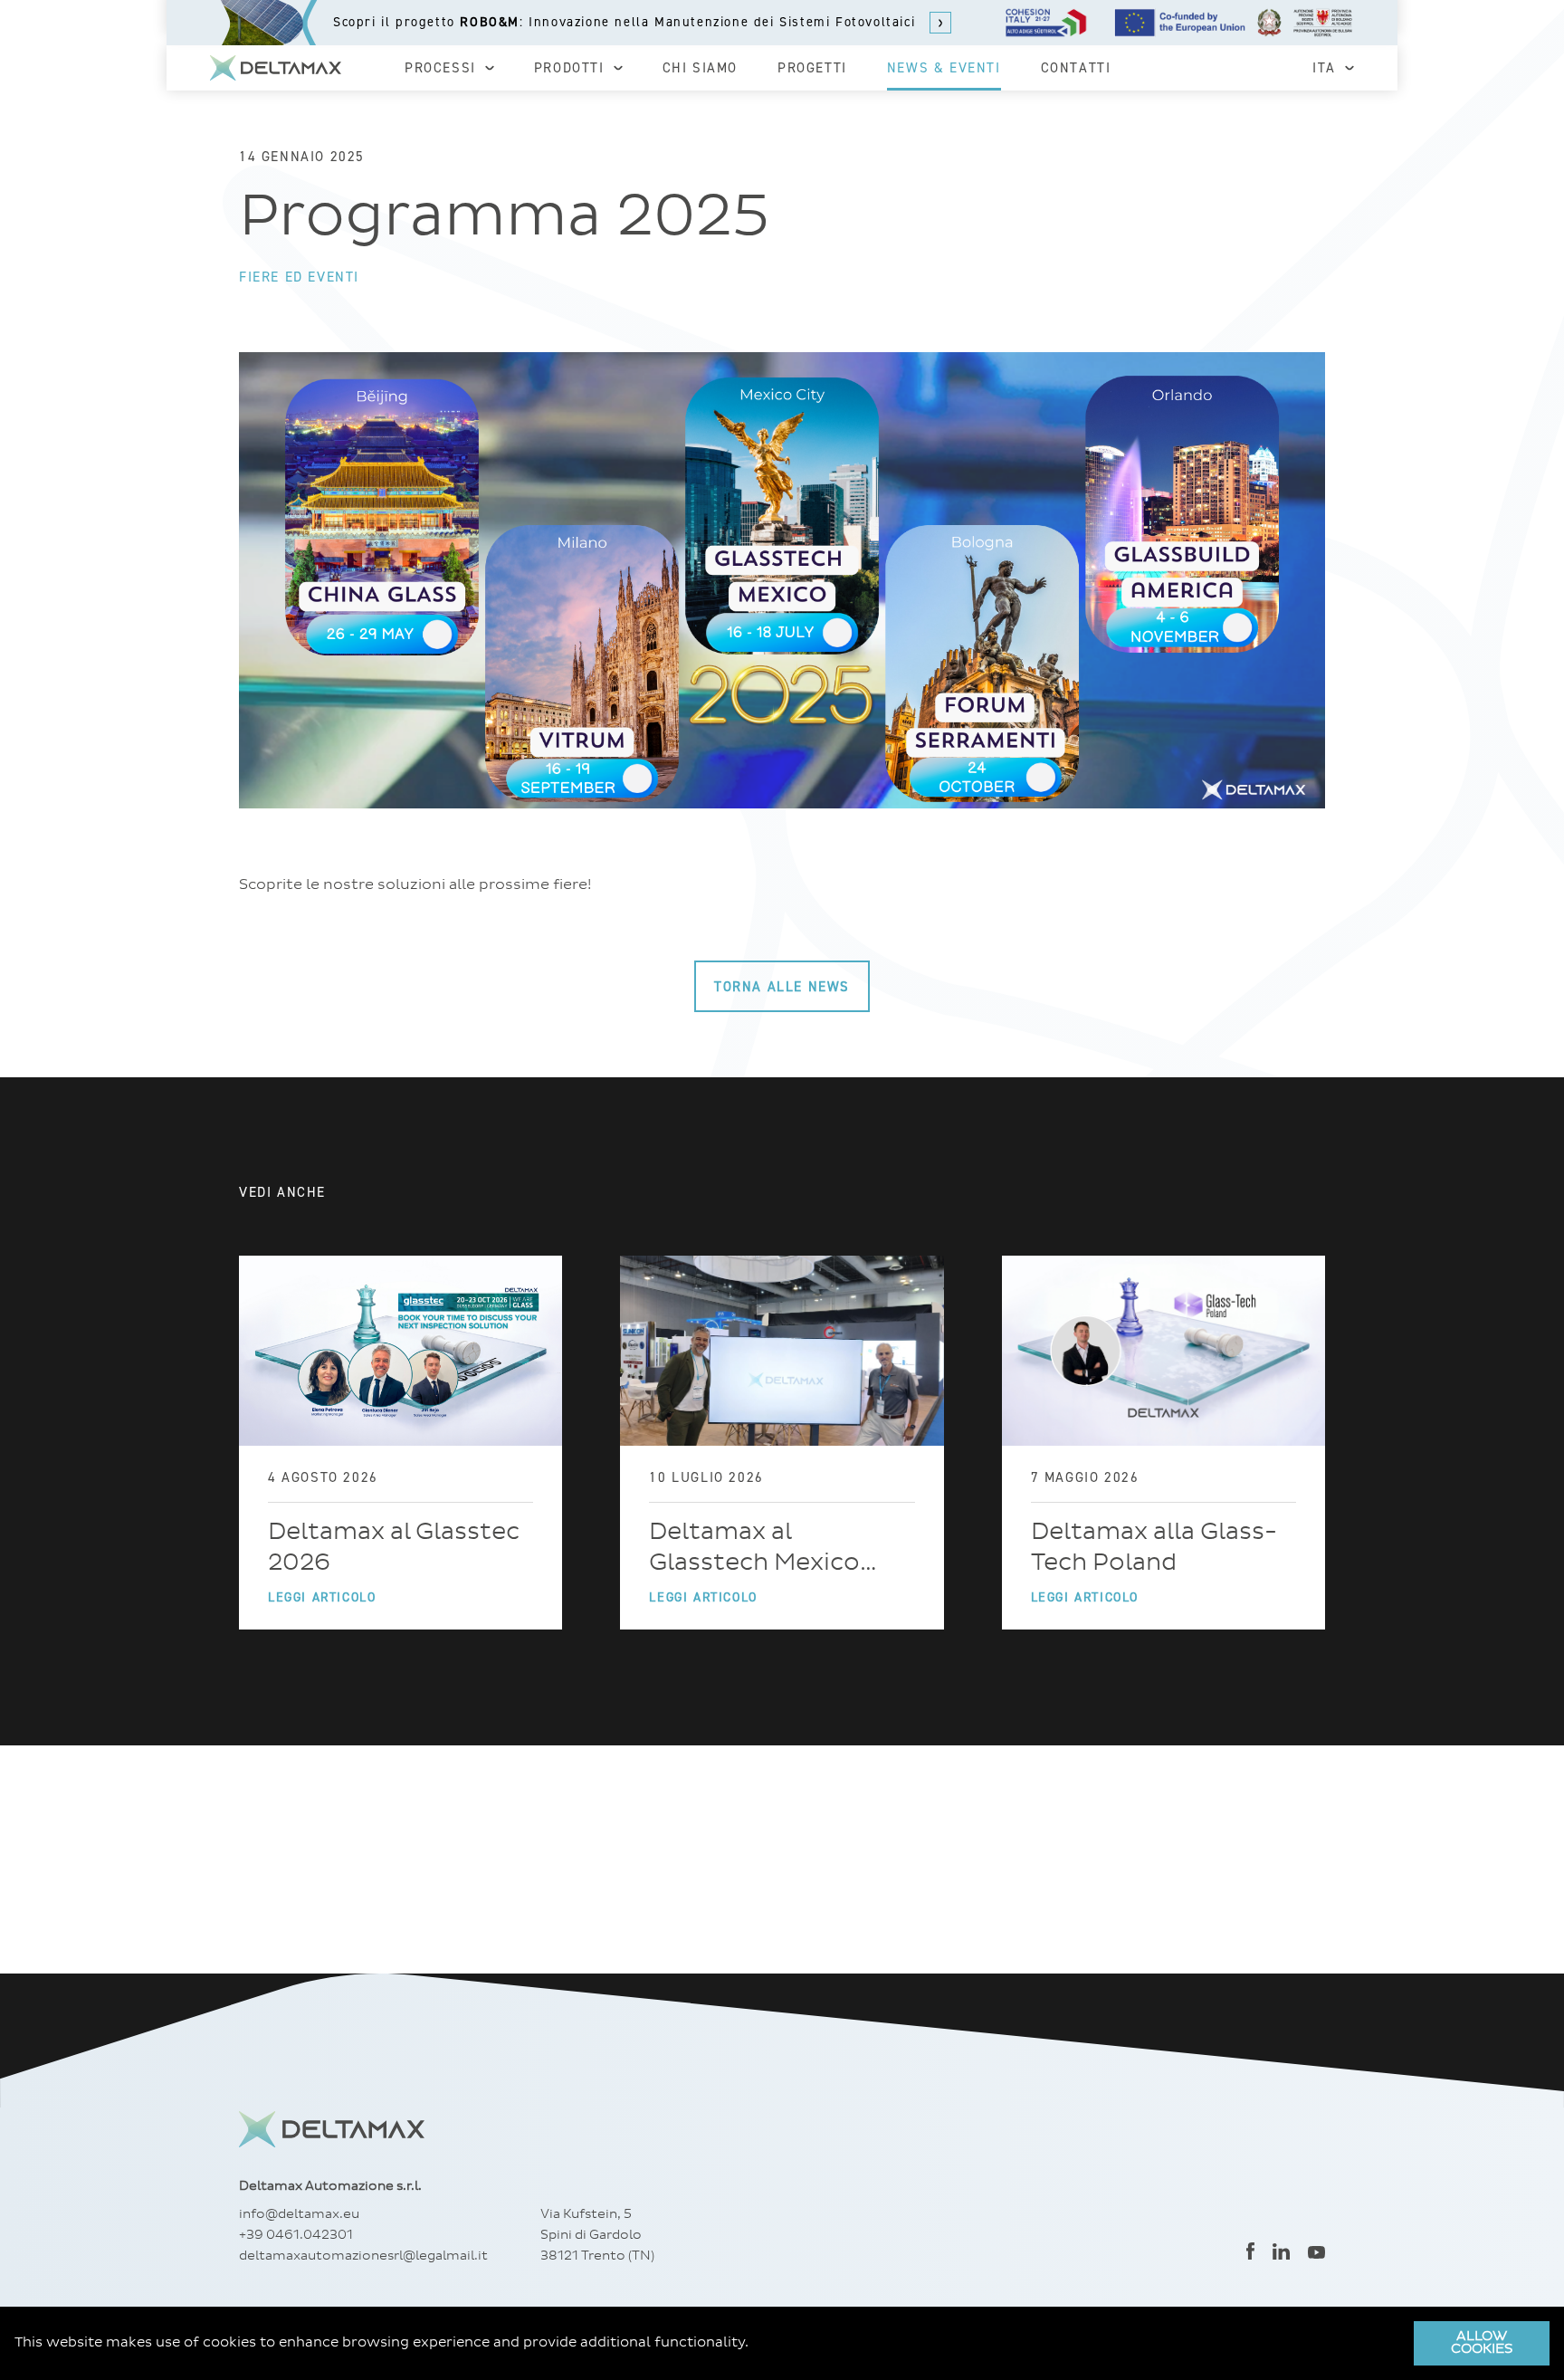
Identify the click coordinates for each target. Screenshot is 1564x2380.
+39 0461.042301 (296, 2235)
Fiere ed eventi (299, 277)
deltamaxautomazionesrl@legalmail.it (363, 2256)
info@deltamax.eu (299, 2214)
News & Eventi (944, 68)
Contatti (1076, 68)
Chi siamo (700, 68)
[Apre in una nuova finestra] (1250, 2251)
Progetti (812, 68)
